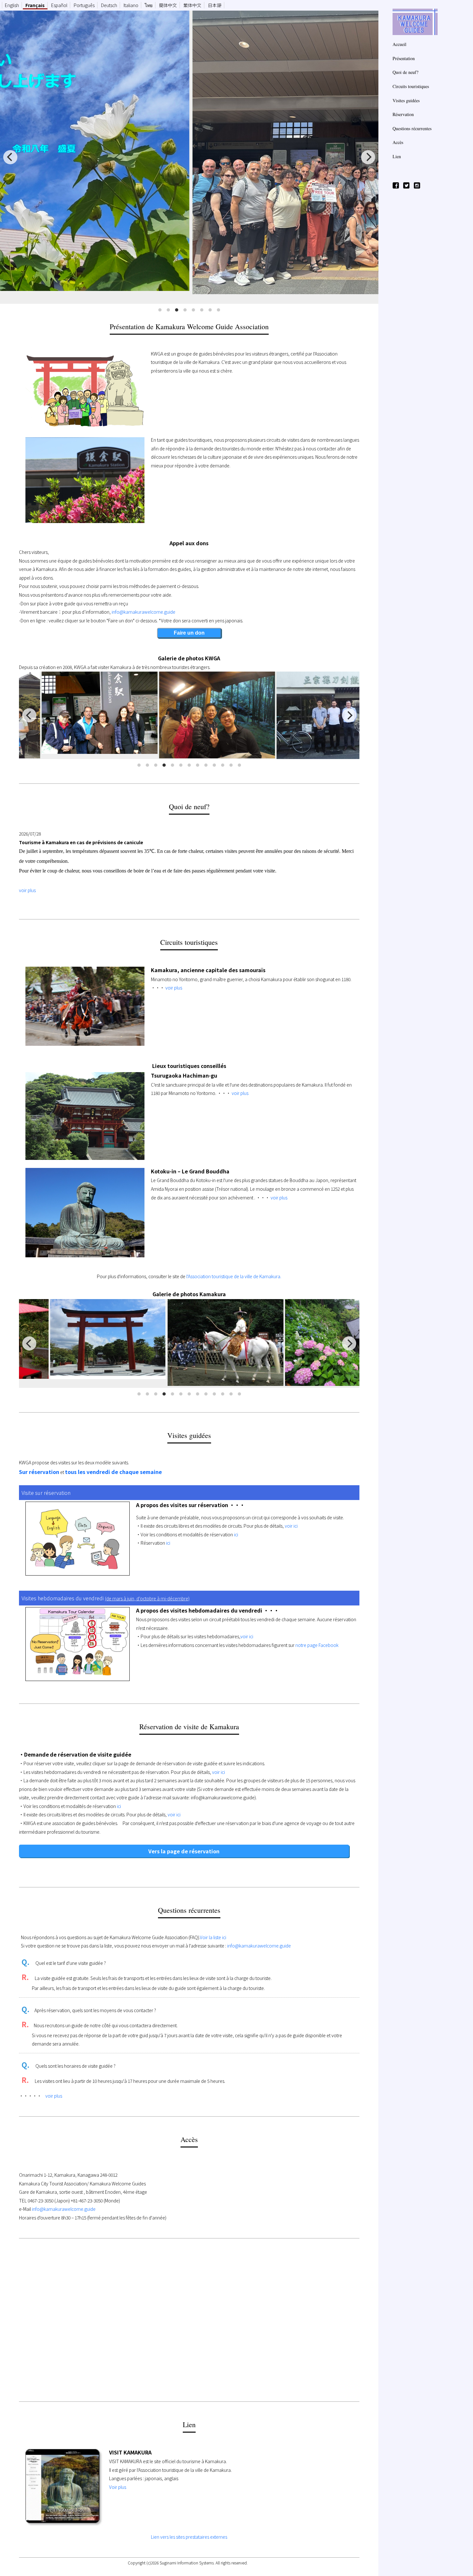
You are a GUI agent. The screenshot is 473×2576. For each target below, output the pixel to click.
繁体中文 (192, 5)
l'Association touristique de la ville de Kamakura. (233, 1276)
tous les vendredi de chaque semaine (113, 1472)
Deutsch (109, 5)
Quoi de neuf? (405, 72)
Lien (397, 156)
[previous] (10, 157)
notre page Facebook (316, 1645)
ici (236, 1534)
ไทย (149, 5)
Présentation (404, 58)
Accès (398, 142)
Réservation (403, 114)
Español (59, 5)
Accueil (399, 44)
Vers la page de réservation (184, 1851)
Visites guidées (406, 100)
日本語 (215, 5)
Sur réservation (39, 1472)
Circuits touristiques (411, 86)
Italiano (131, 5)
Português (84, 5)
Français (35, 5)
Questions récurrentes (412, 128)
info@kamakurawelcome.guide (144, 612)
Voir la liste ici (213, 1937)
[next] (368, 157)
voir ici (291, 1526)
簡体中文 (168, 5)
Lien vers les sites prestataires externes (189, 2537)
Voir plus (118, 2487)
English (12, 5)
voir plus (27, 890)
